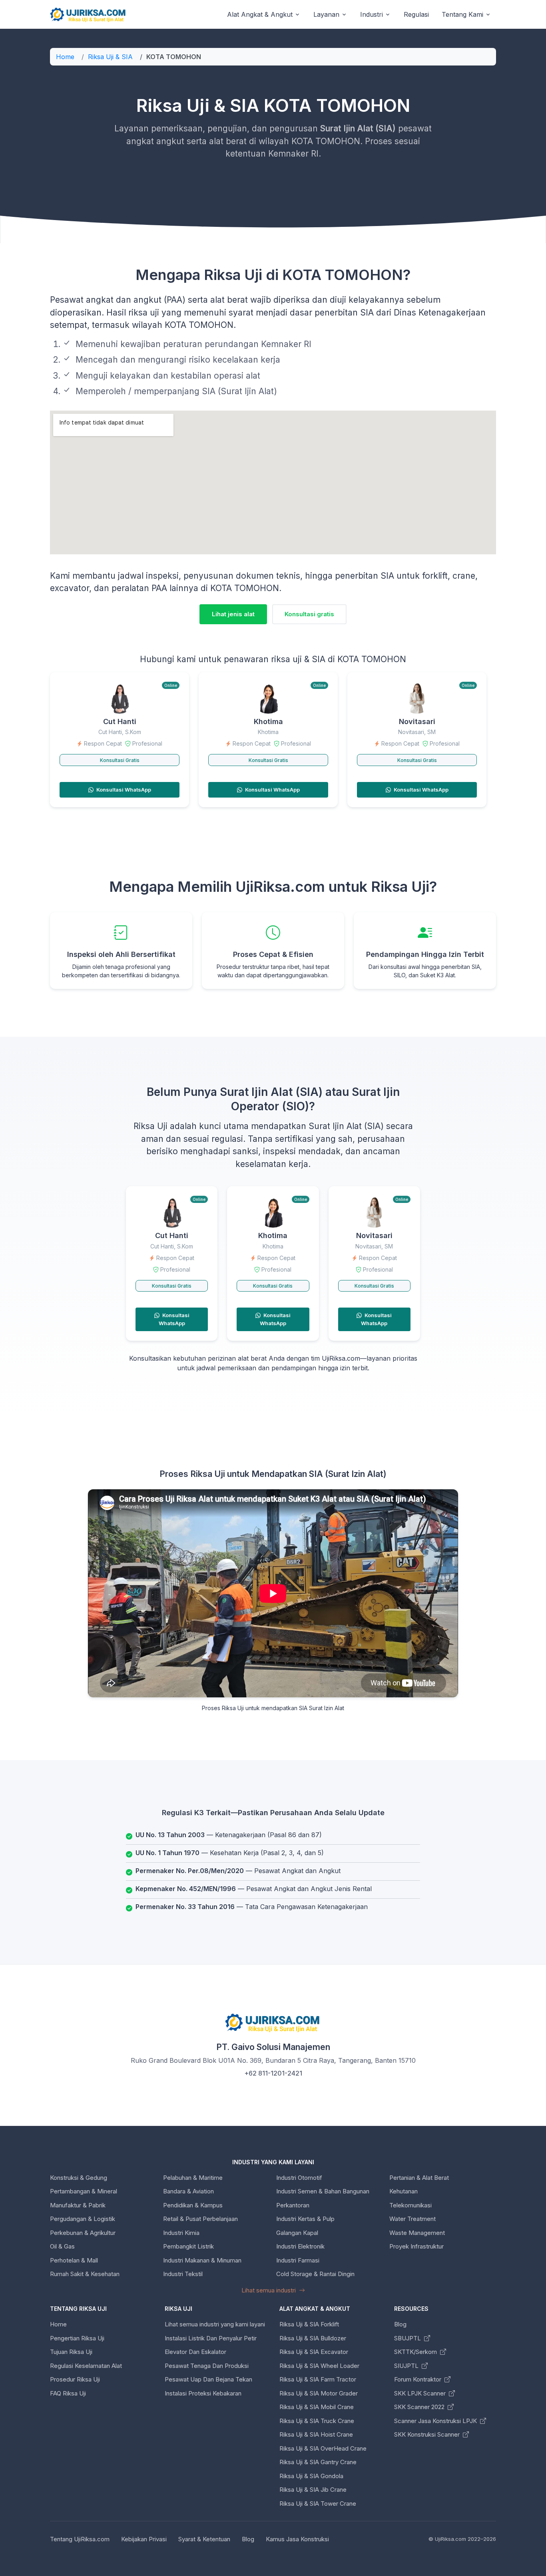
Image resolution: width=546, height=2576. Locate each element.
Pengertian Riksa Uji (77, 2338)
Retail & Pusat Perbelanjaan (200, 2219)
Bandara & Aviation (188, 2191)
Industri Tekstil (183, 2274)
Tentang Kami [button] (462, 14)
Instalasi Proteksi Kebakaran (203, 2393)
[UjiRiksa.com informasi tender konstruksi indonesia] (88, 15)
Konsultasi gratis (309, 614)
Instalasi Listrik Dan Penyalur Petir (211, 2338)
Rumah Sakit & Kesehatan (85, 2274)
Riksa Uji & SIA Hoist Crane (316, 2434)
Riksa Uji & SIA (110, 57)
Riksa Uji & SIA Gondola (311, 2476)
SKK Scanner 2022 (420, 2407)
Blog (400, 2324)
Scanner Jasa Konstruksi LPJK (436, 2421)
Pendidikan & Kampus (193, 2205)
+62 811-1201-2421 (273, 2073)
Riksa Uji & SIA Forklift (309, 2324)
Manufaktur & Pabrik (78, 2205)
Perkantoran (293, 2205)
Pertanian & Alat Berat (419, 2178)
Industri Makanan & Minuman (202, 2260)
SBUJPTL (408, 2338)
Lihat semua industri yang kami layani (215, 2324)
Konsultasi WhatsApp (123, 790)
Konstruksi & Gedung (79, 2178)
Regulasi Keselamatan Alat (86, 2366)
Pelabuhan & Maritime (193, 2178)
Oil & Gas (62, 2246)
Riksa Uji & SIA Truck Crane (317, 2421)
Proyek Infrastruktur (416, 2246)
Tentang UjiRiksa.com (80, 2539)
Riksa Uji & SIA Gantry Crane (318, 2462)
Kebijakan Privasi (144, 2539)
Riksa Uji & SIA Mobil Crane (317, 2407)
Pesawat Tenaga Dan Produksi (207, 2366)
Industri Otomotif (299, 2178)
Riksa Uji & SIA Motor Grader (319, 2393)
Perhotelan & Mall (74, 2260)
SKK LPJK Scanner (421, 2393)
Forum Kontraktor (418, 2379)
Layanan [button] (326, 14)
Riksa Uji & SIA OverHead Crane (323, 2448)
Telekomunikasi (410, 2205)
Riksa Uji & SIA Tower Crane (318, 2504)
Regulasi (416, 14)
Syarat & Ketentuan (204, 2539)
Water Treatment (412, 2219)
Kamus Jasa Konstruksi (297, 2539)
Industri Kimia (181, 2233)
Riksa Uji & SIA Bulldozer (313, 2338)
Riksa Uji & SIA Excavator (314, 2352)
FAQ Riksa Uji (68, 2393)
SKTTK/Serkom (416, 2352)
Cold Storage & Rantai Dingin (315, 2274)
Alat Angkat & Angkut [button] (260, 14)
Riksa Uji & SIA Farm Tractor (318, 2379)
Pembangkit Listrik (188, 2246)
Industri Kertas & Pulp (305, 2219)
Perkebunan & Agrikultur (83, 2233)
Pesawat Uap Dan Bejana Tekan (208, 2379)
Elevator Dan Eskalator (195, 2352)
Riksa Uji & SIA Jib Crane (313, 2490)
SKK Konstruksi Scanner (428, 2434)
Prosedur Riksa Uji (75, 2379)
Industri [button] (372, 14)
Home (65, 57)
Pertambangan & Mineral (84, 2191)
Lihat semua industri (269, 2290)
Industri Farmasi (298, 2260)
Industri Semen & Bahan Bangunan (323, 2191)
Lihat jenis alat (233, 614)
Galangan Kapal (297, 2233)
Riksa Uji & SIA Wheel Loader (319, 2366)
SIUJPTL (407, 2366)
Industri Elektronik (300, 2246)
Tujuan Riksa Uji (71, 2352)
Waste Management (417, 2233)
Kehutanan (404, 2191)
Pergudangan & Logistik (83, 2219)
